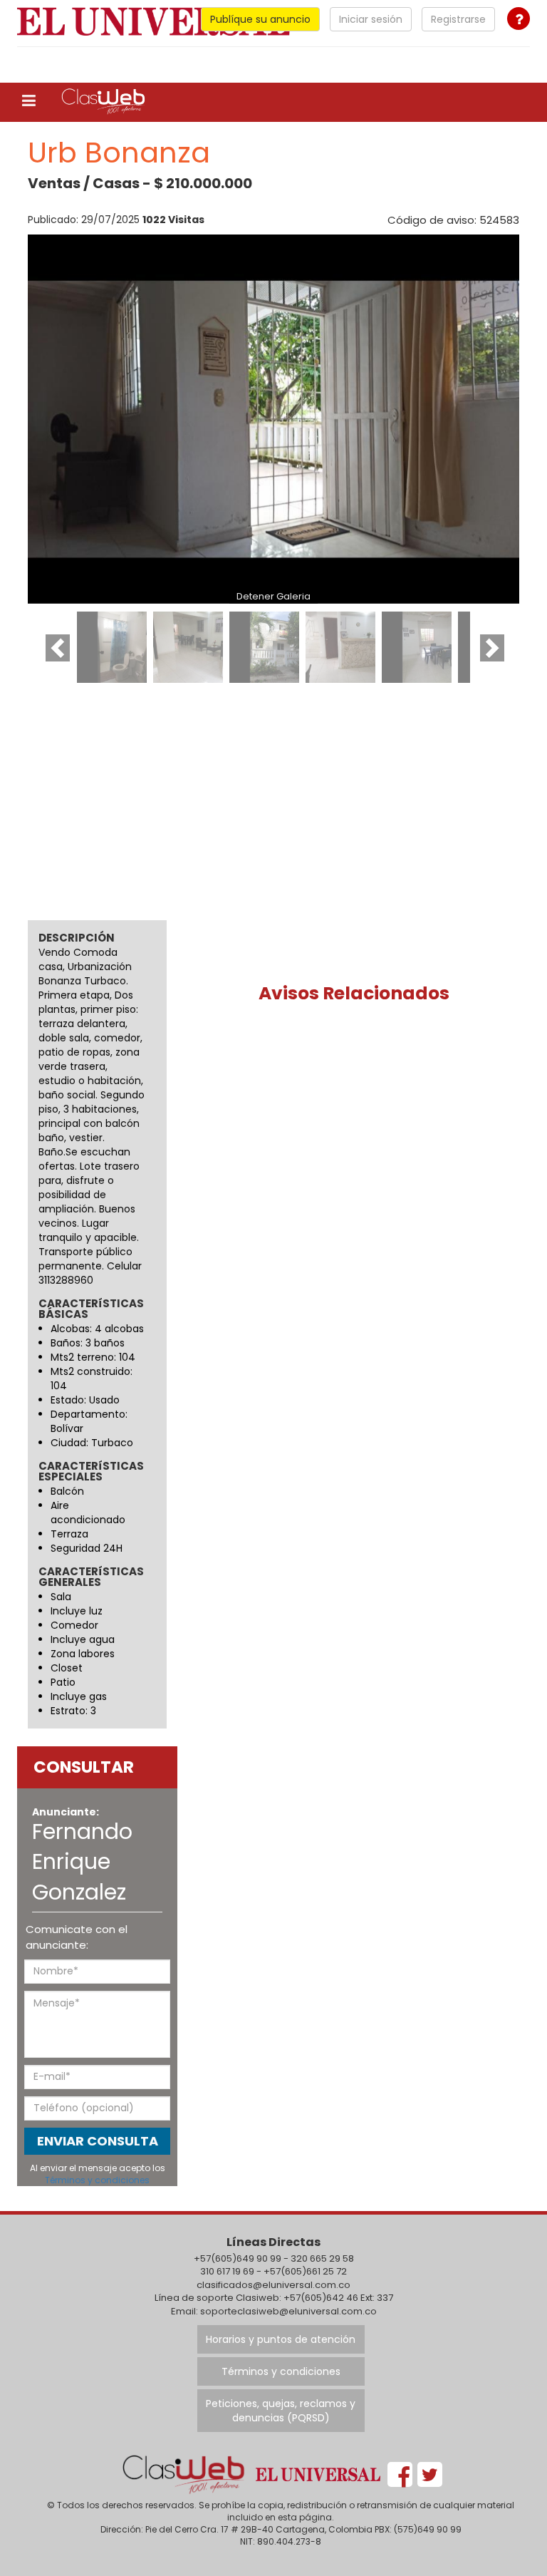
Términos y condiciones (97, 2180)
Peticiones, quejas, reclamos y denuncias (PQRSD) (281, 2411)
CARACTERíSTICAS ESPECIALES (91, 1472)
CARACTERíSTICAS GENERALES (91, 1577)
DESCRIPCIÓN (77, 938)
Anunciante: (66, 1812)
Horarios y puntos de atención (281, 2339)
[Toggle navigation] (29, 101)
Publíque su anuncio (260, 19)
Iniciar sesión (371, 19)
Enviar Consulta (98, 2141)
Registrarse (458, 19)
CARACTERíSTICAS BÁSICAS (91, 1309)
